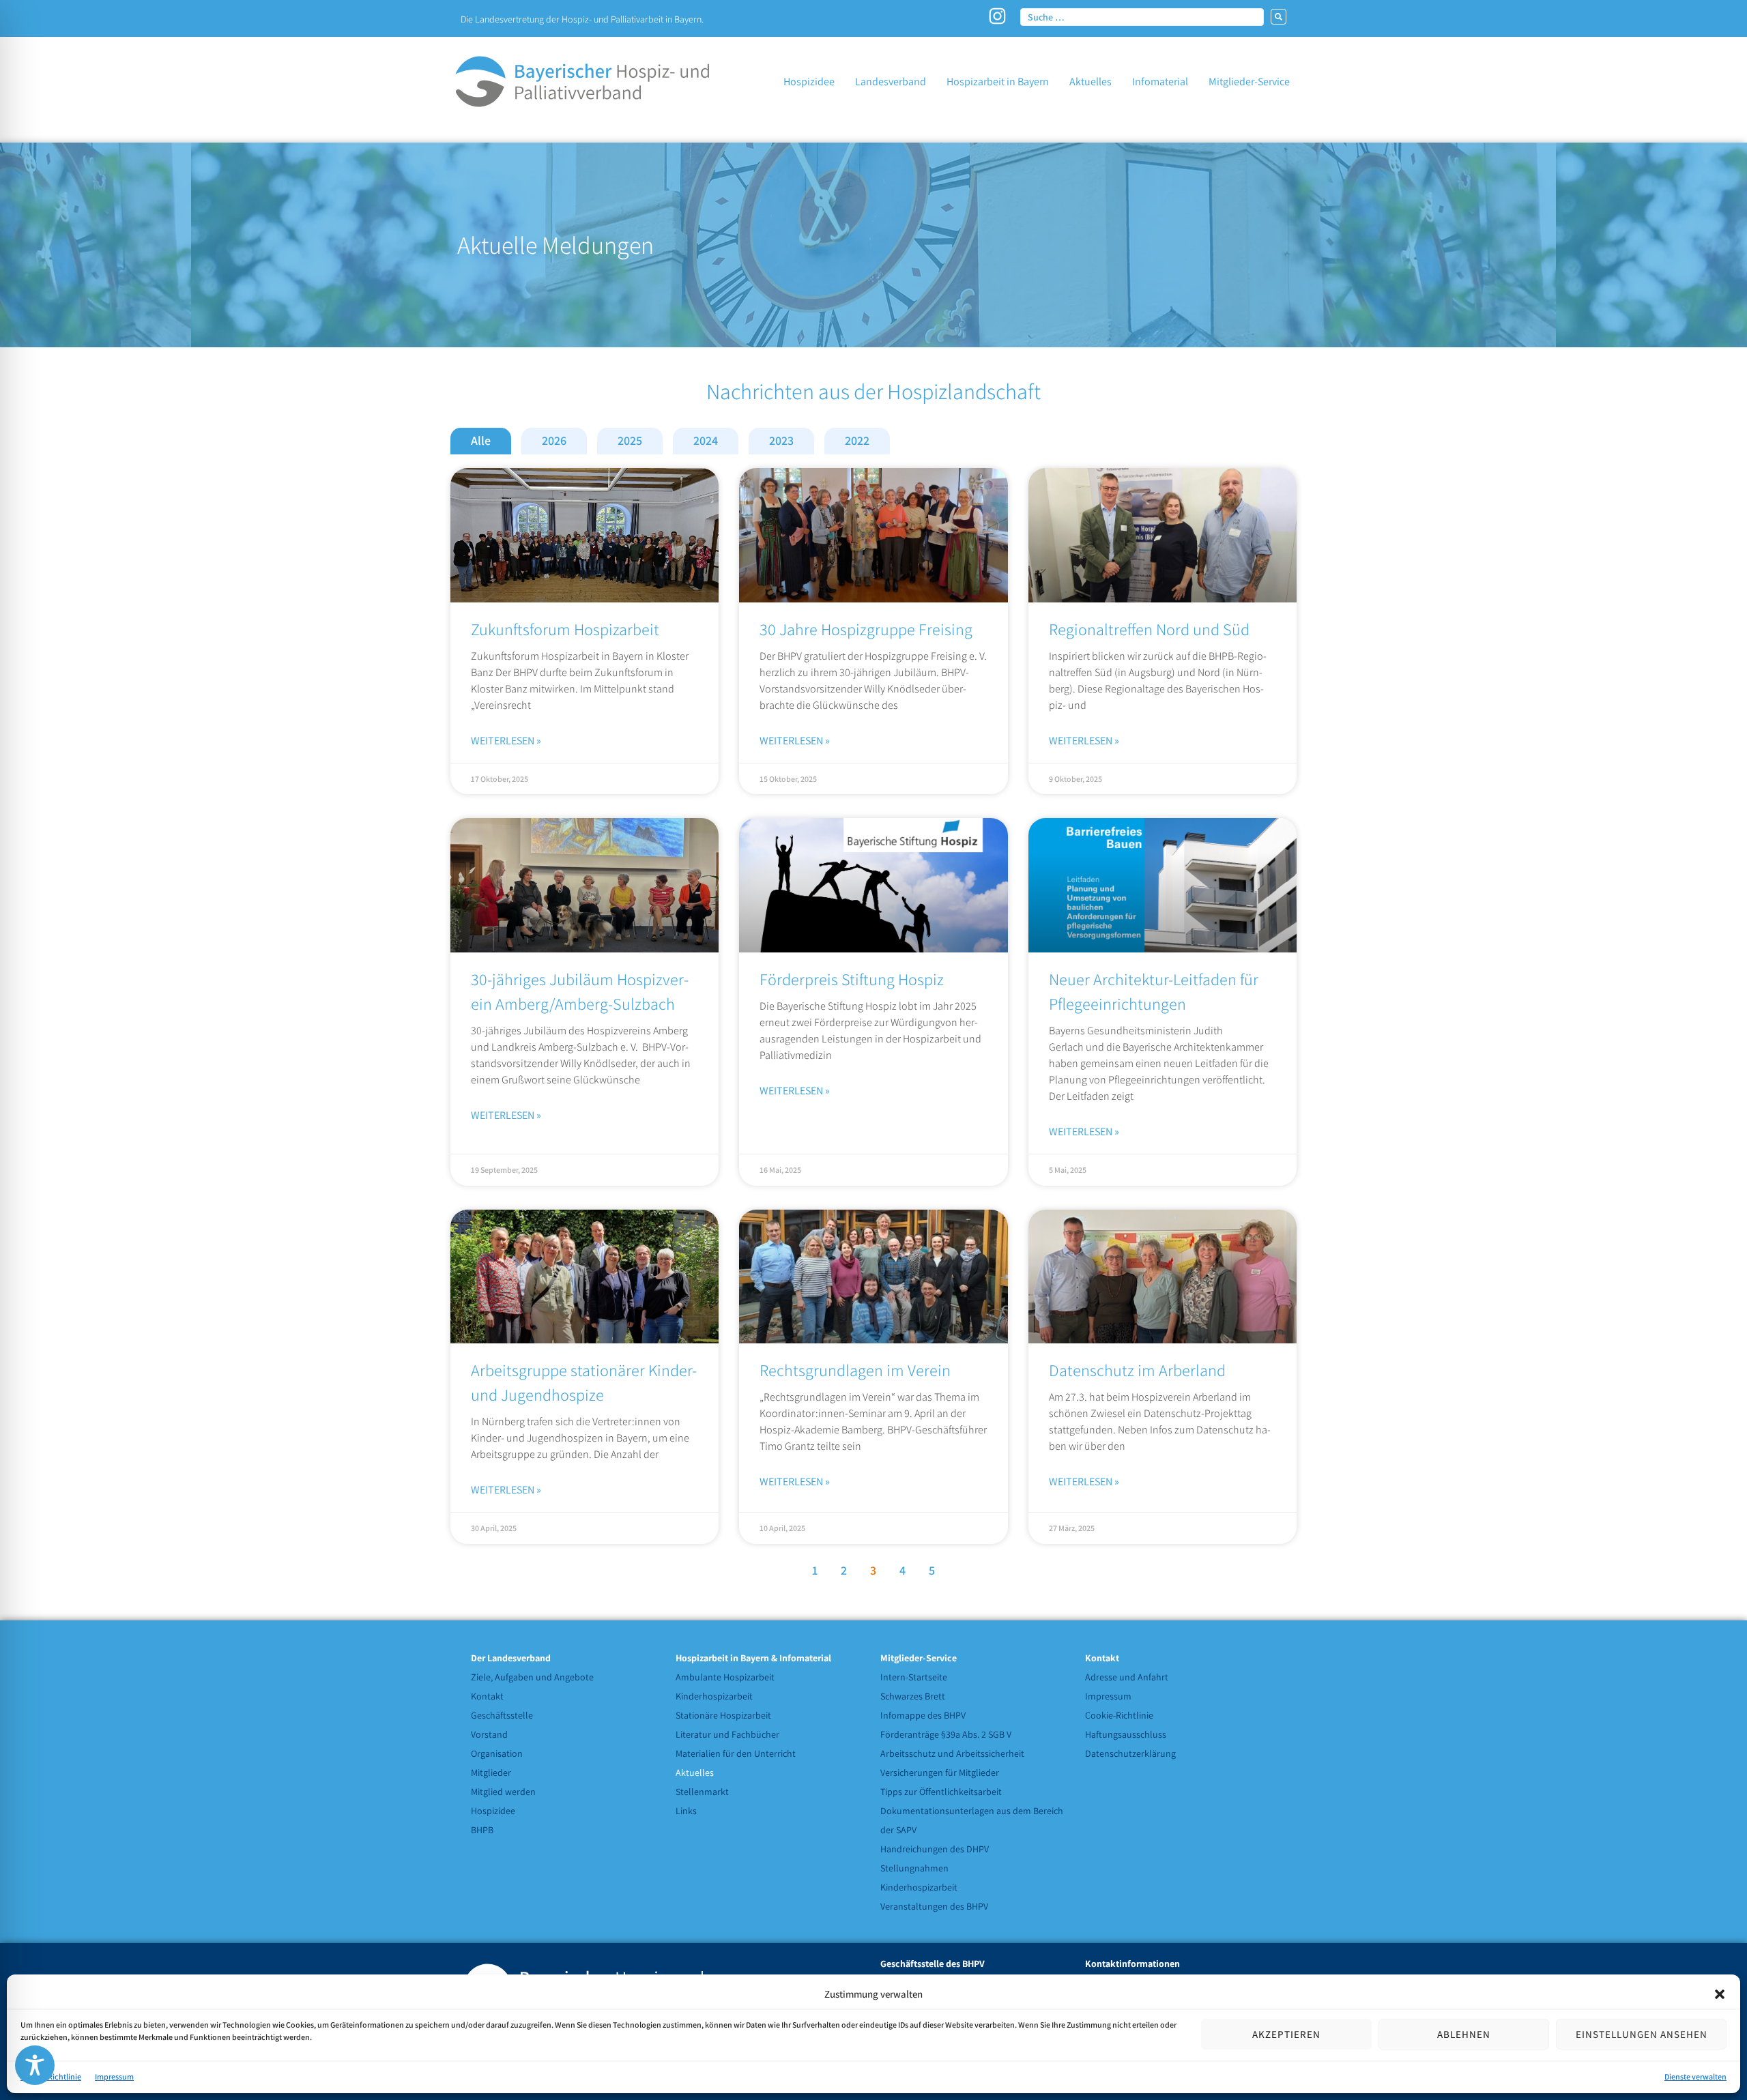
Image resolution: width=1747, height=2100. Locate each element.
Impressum (114, 2076)
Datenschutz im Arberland (1137, 1370)
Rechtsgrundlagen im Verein (855, 1370)
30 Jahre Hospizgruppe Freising (866, 629)
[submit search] (1279, 17)
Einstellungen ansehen (1642, 2034)
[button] (1720, 1994)
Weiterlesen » (506, 741)
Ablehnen (1464, 2034)
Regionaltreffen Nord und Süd (1149, 629)
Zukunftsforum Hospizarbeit (565, 629)
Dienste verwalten (1695, 2076)
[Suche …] (1142, 16)
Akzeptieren (1286, 2034)
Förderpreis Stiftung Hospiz (852, 979)
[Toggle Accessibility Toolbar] (35, 2065)
